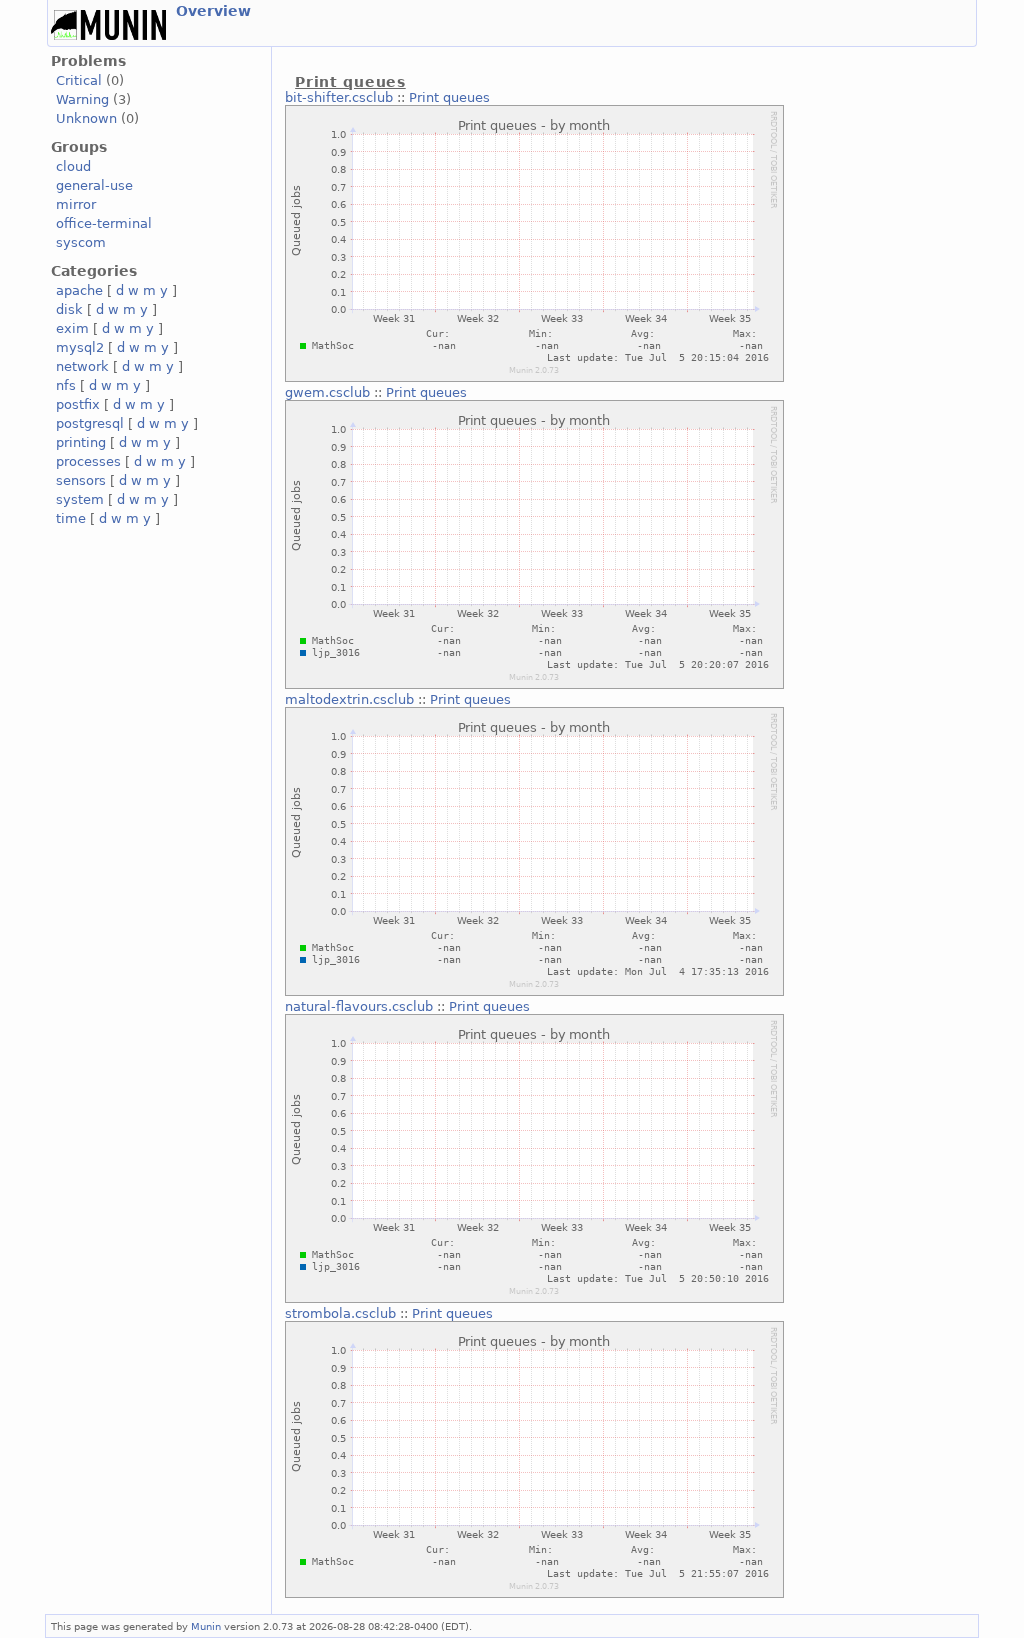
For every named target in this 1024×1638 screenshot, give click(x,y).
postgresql (90, 423)
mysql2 (80, 347)
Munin (206, 1626)
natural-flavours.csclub (359, 1006)
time (71, 518)
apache (79, 290)
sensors (81, 480)
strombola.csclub (340, 1313)
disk (69, 309)
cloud (73, 166)
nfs (66, 385)
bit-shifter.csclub (339, 97)
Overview (213, 11)
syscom (81, 242)
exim (72, 328)
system (80, 499)
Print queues (449, 97)
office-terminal (104, 223)
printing (81, 442)
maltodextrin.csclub (349, 699)
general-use (94, 185)
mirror (76, 204)
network (82, 366)
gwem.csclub (327, 392)
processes (88, 461)
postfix (78, 404)
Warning (82, 99)
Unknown (86, 118)
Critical (79, 80)
